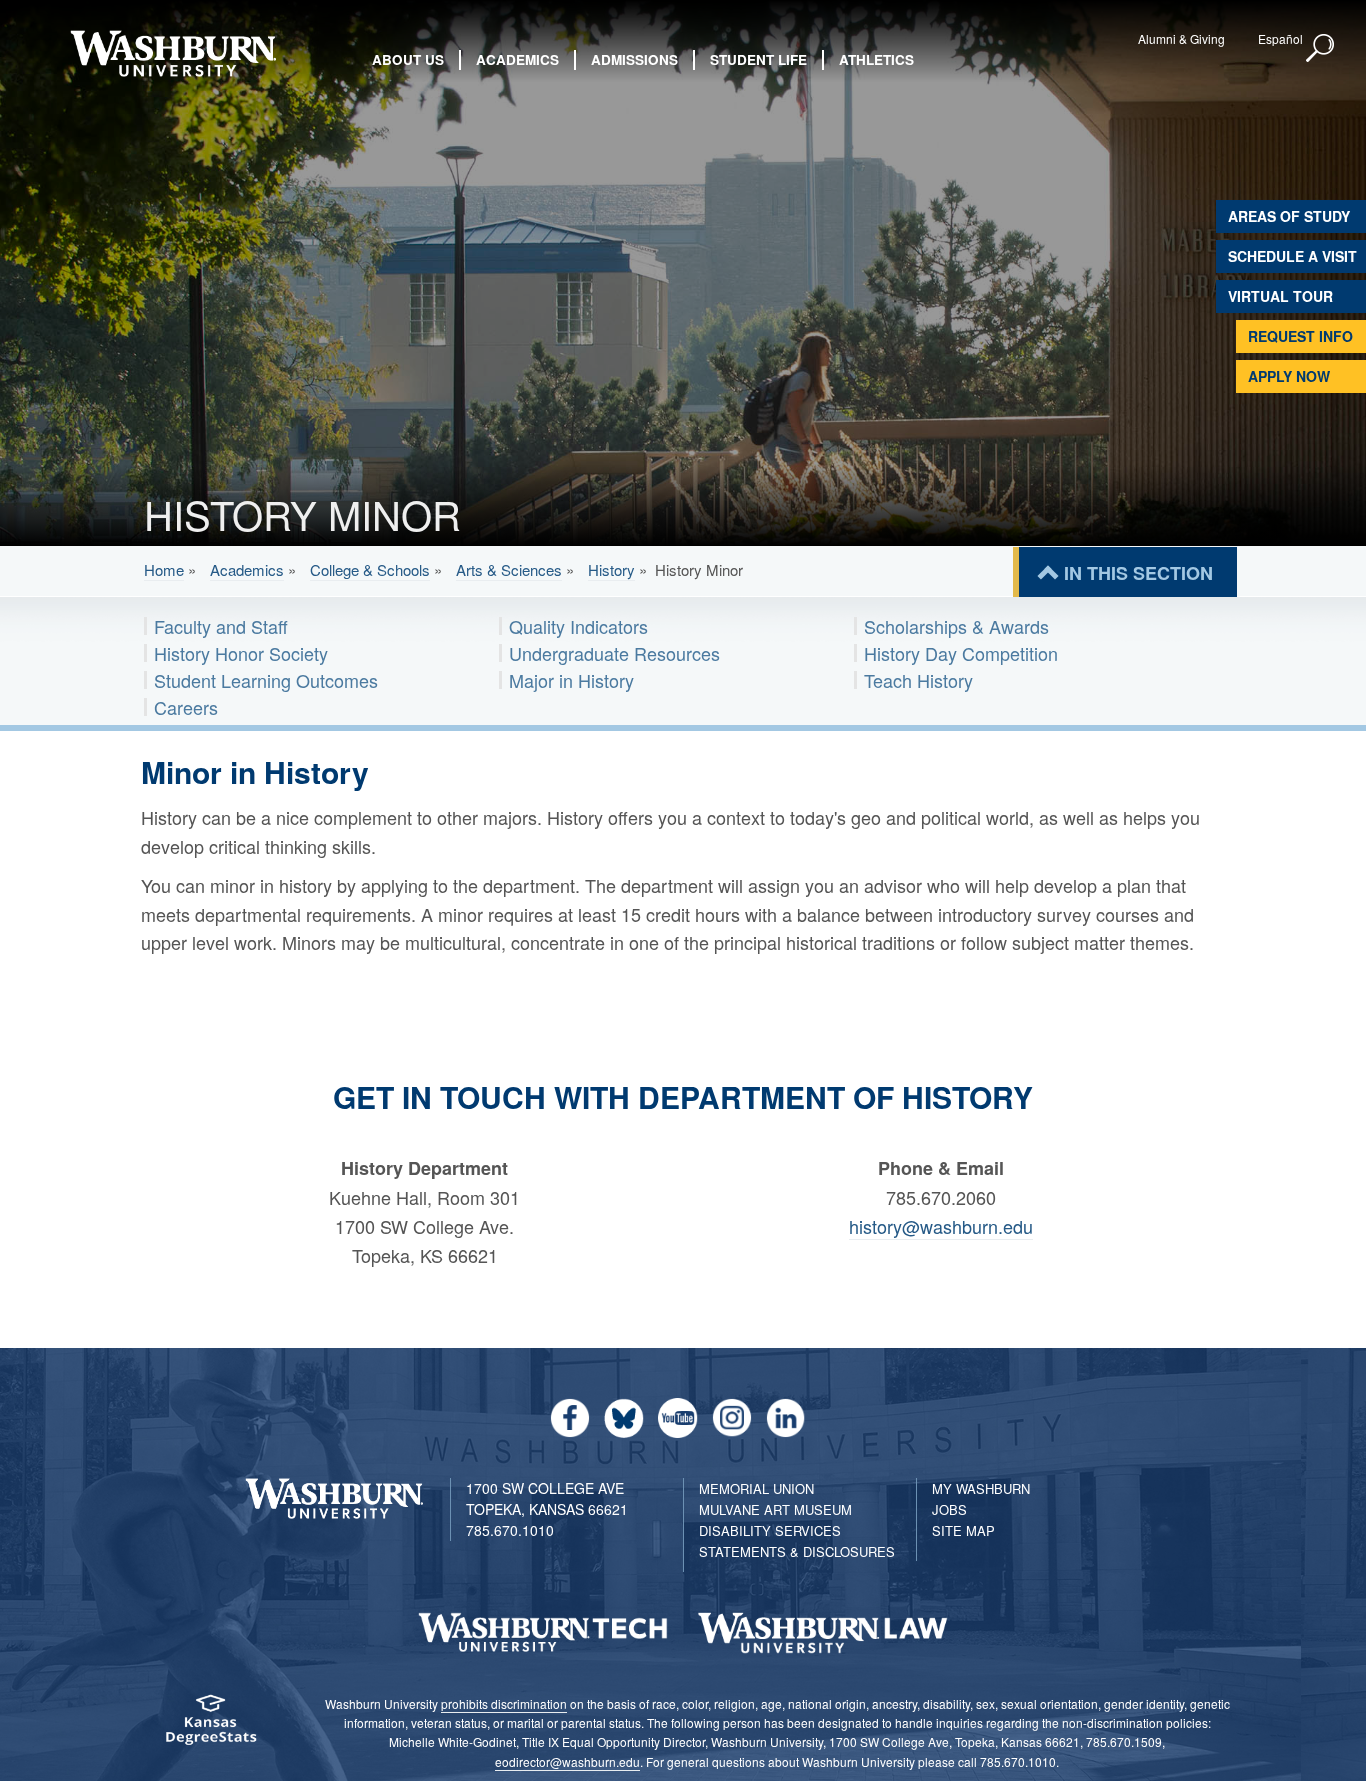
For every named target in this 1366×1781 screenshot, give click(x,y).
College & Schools (370, 569)
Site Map (963, 1530)
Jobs (949, 1509)
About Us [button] (408, 59)
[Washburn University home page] (173, 53)
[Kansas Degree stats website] (210, 1726)
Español (1280, 38)
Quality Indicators (578, 626)
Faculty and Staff (221, 626)
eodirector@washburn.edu (567, 1761)
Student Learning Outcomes (266, 680)
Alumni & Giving (1181, 38)
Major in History (571, 680)
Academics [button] (517, 59)
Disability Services (770, 1530)
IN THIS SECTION (1138, 573)
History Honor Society (241, 653)
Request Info (1300, 336)
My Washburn (981, 1488)
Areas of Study (1289, 216)
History (611, 569)
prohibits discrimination (504, 1703)
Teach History (918, 680)
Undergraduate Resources (614, 653)
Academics (247, 569)
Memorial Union (756, 1488)
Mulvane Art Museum (775, 1509)
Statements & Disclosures (797, 1551)
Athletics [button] (876, 59)
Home (164, 569)
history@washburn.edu (941, 1226)
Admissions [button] (634, 59)
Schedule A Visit (1292, 256)
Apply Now (1289, 376)
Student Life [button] (758, 59)
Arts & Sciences (509, 569)
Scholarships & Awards (956, 626)
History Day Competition (961, 653)
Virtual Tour (1280, 296)
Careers (186, 707)
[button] (1321, 49)
